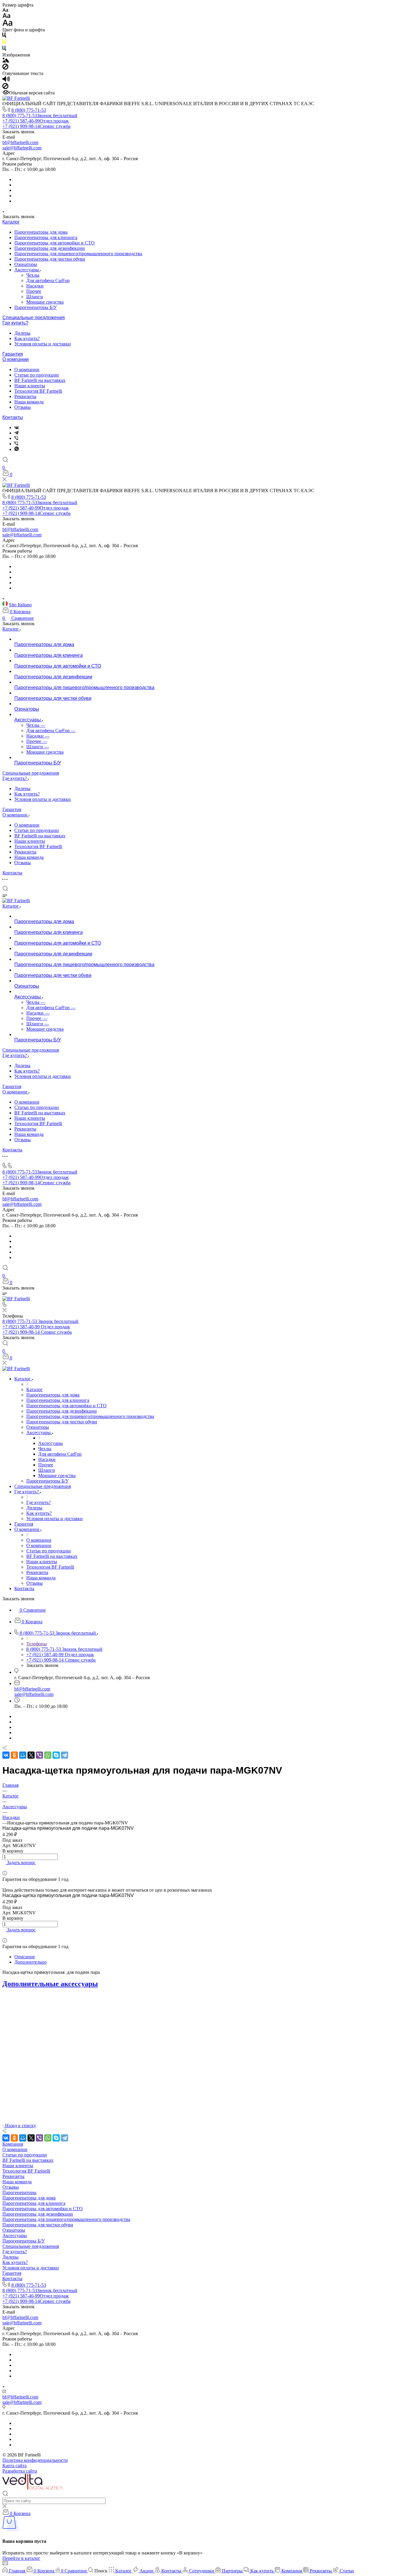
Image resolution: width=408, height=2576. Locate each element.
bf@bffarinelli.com (20, 142)
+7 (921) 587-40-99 (36, 121)
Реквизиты (25, 396)
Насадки (35, 286)
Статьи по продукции (37, 375)
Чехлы (33, 275)
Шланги (35, 297)
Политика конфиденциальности (35, 2460)
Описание (25, 1957)
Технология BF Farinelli (38, 391)
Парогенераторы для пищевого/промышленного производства (78, 254)
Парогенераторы (19, 2192)
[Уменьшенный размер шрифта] (5, 10)
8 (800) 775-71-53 (29, 110)
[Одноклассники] (14, 1755)
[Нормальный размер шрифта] (6, 17)
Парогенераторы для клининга (46, 237)
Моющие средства (45, 302)
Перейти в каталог (21, 2558)
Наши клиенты (30, 386)
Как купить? (27, 338)
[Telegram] (16, 433)
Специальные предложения (34, 318)
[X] (31, 1755)
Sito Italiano (20, 605)
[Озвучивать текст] (6, 80)
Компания (13, 2144)
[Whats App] (17, 449)
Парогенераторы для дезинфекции (50, 248)
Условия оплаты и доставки (43, 344)
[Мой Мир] (23, 1755)
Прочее (34, 291)
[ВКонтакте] (17, 427)
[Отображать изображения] (6, 61)
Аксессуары (27, 270)
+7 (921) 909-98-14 (36, 126)
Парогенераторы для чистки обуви (50, 259)
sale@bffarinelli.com (22, 148)
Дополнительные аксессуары (50, 1984)
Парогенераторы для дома (41, 232)
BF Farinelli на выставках (40, 380)
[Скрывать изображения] (5, 68)
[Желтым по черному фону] (4, 43)
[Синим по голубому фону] (4, 49)
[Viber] (16, 438)
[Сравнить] (4, 1868)
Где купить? (15, 323)
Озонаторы (26, 264)
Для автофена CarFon (48, 280)
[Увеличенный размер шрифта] (7, 24)
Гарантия (13, 354)
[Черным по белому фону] (4, 36)
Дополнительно (30, 1962)
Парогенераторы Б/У (36, 307)
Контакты (13, 417)
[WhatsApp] (48, 1755)
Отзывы (23, 407)
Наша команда (29, 402)
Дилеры (22, 333)
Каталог (11, 222)
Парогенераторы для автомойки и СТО (55, 243)
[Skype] (56, 1755)
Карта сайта (14, 2466)
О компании (16, 359)
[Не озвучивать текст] (5, 87)
